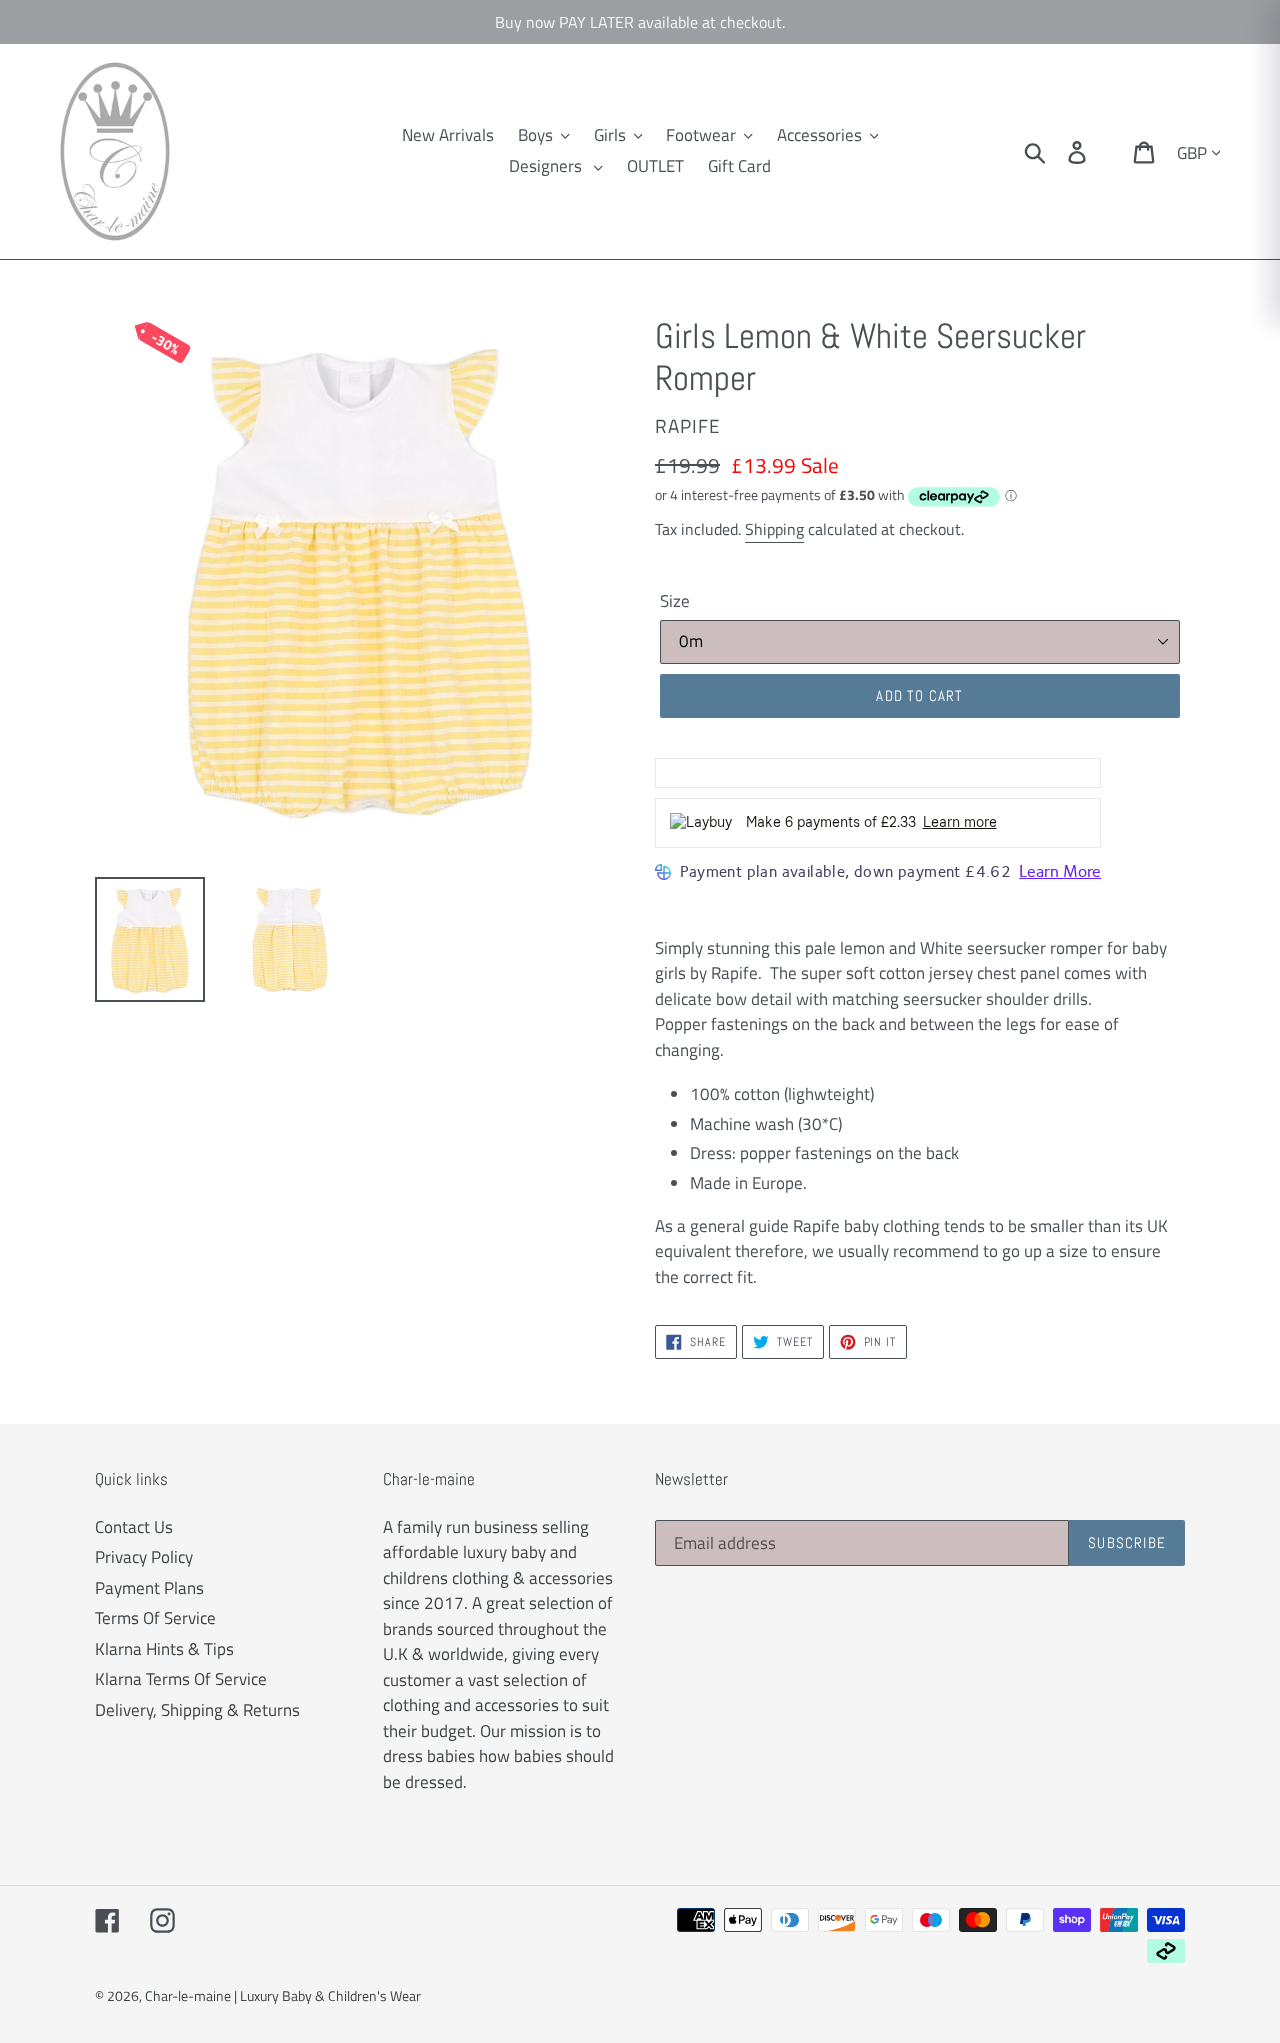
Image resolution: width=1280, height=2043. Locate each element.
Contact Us (134, 1527)
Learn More (1060, 871)
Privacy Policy (144, 1557)
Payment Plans (149, 1588)
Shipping (774, 529)
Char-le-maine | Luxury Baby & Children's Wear (283, 1995)
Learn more (960, 822)
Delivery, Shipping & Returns (197, 1710)
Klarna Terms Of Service (181, 1679)
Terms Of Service (155, 1618)
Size (675, 601)
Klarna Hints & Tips (164, 1649)
